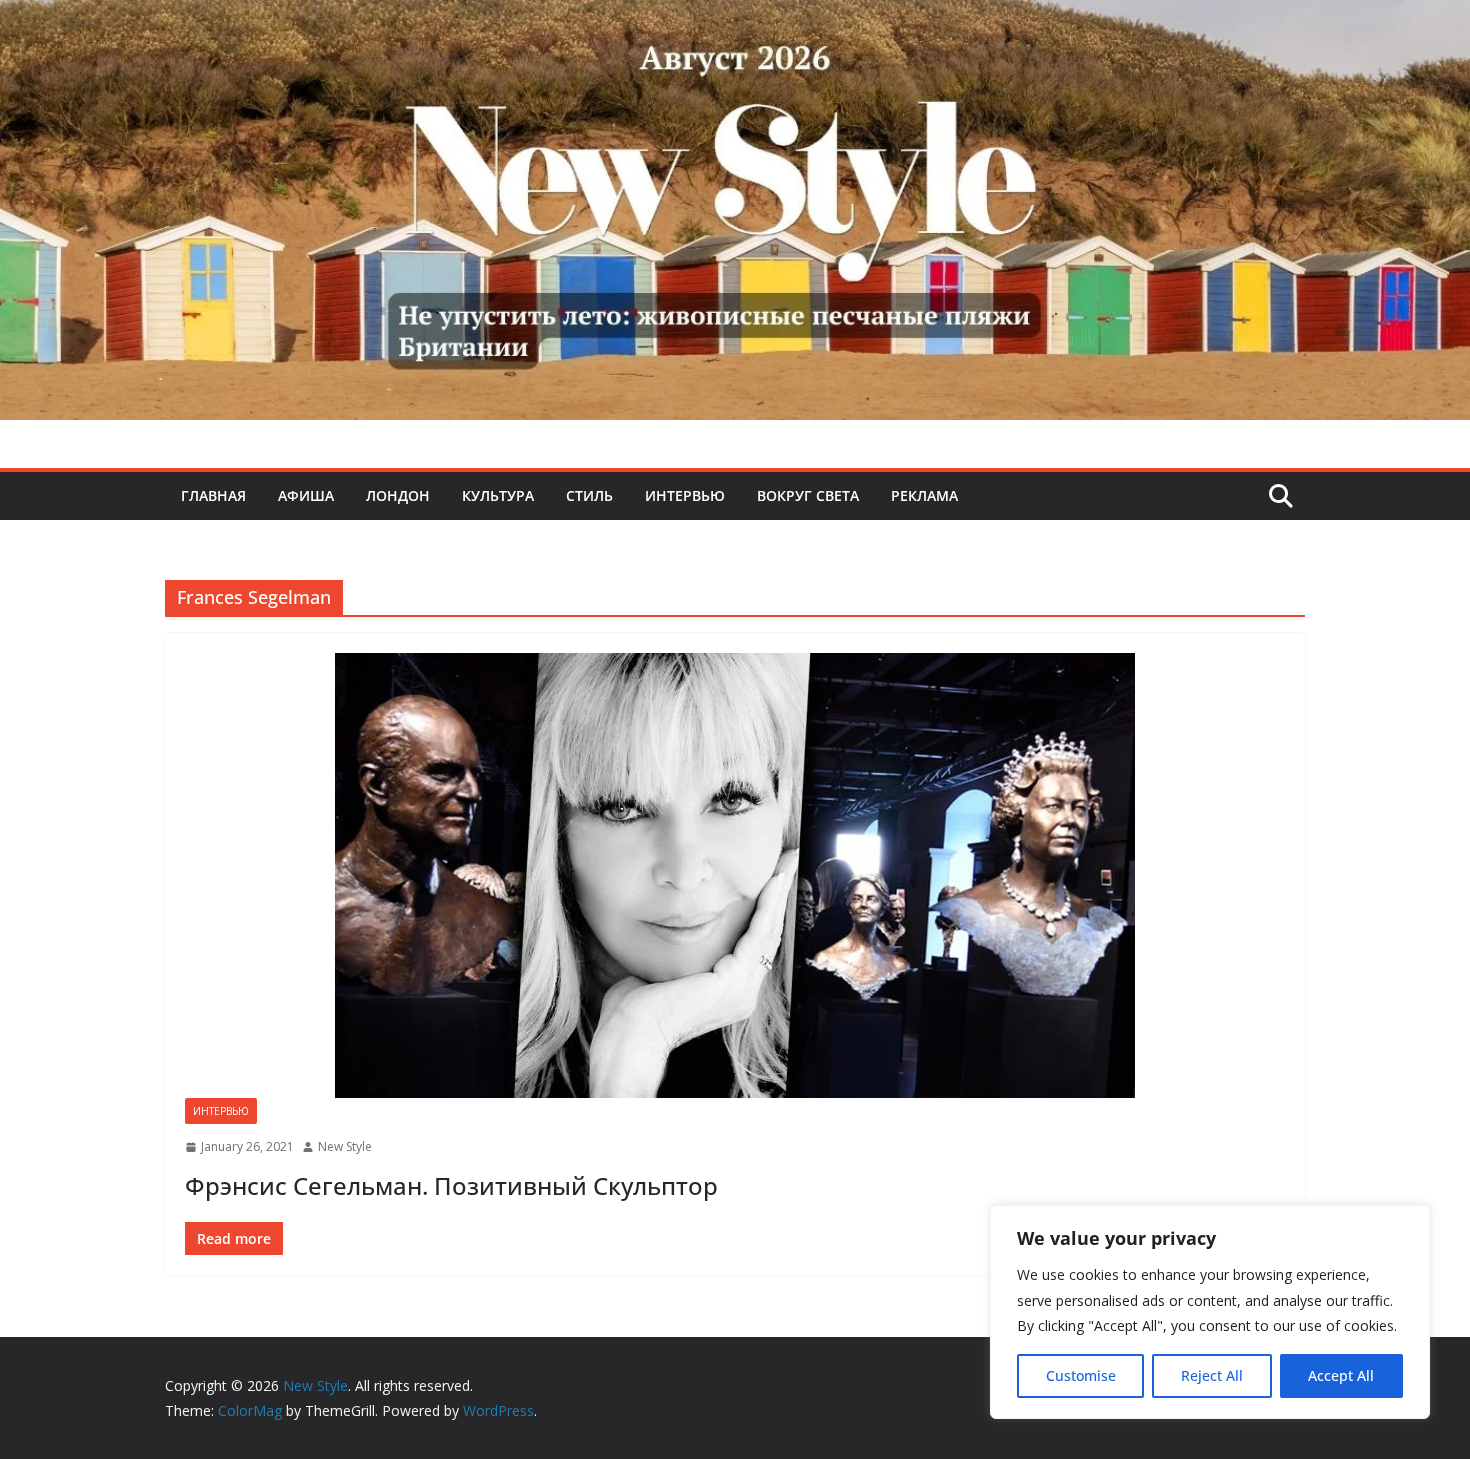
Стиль (589, 495)
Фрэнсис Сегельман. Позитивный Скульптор (451, 1185)
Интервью (685, 495)
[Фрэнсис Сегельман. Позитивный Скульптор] (735, 875)
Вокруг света (808, 495)
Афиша (306, 495)
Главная (213, 495)
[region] (1210, 1312)
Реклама (924, 495)
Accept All (1341, 1375)
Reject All (1212, 1375)
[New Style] (735, 21)
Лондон (398, 495)
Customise (1081, 1375)
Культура (498, 495)
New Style (345, 1146)
